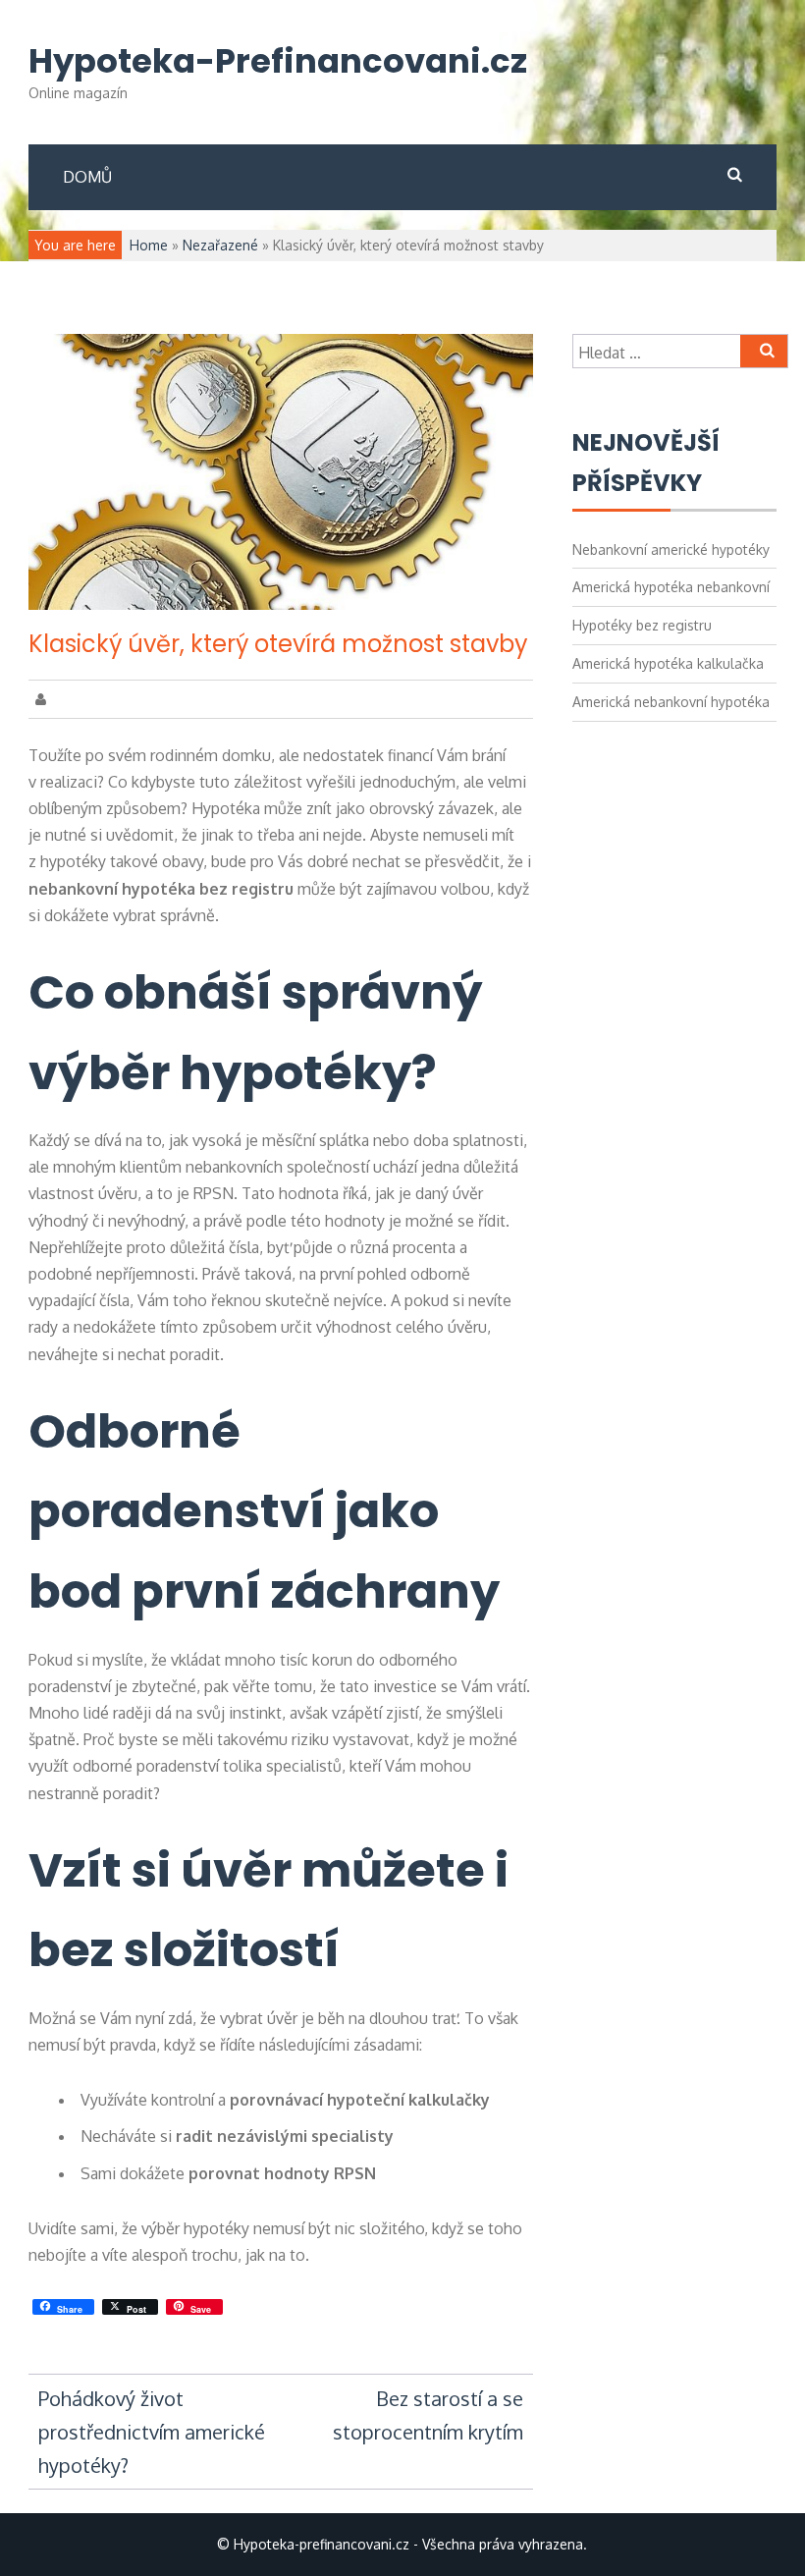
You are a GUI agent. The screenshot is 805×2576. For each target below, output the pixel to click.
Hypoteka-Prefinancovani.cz (278, 61)
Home (149, 245)
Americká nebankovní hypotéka (671, 702)
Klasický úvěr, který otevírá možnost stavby (278, 644)
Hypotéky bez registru (642, 625)
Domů (87, 177)
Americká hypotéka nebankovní (671, 587)
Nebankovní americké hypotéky (671, 549)
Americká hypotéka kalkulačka (668, 663)
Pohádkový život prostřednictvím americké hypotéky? (152, 2432)
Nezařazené (220, 245)
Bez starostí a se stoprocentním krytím (428, 2415)
